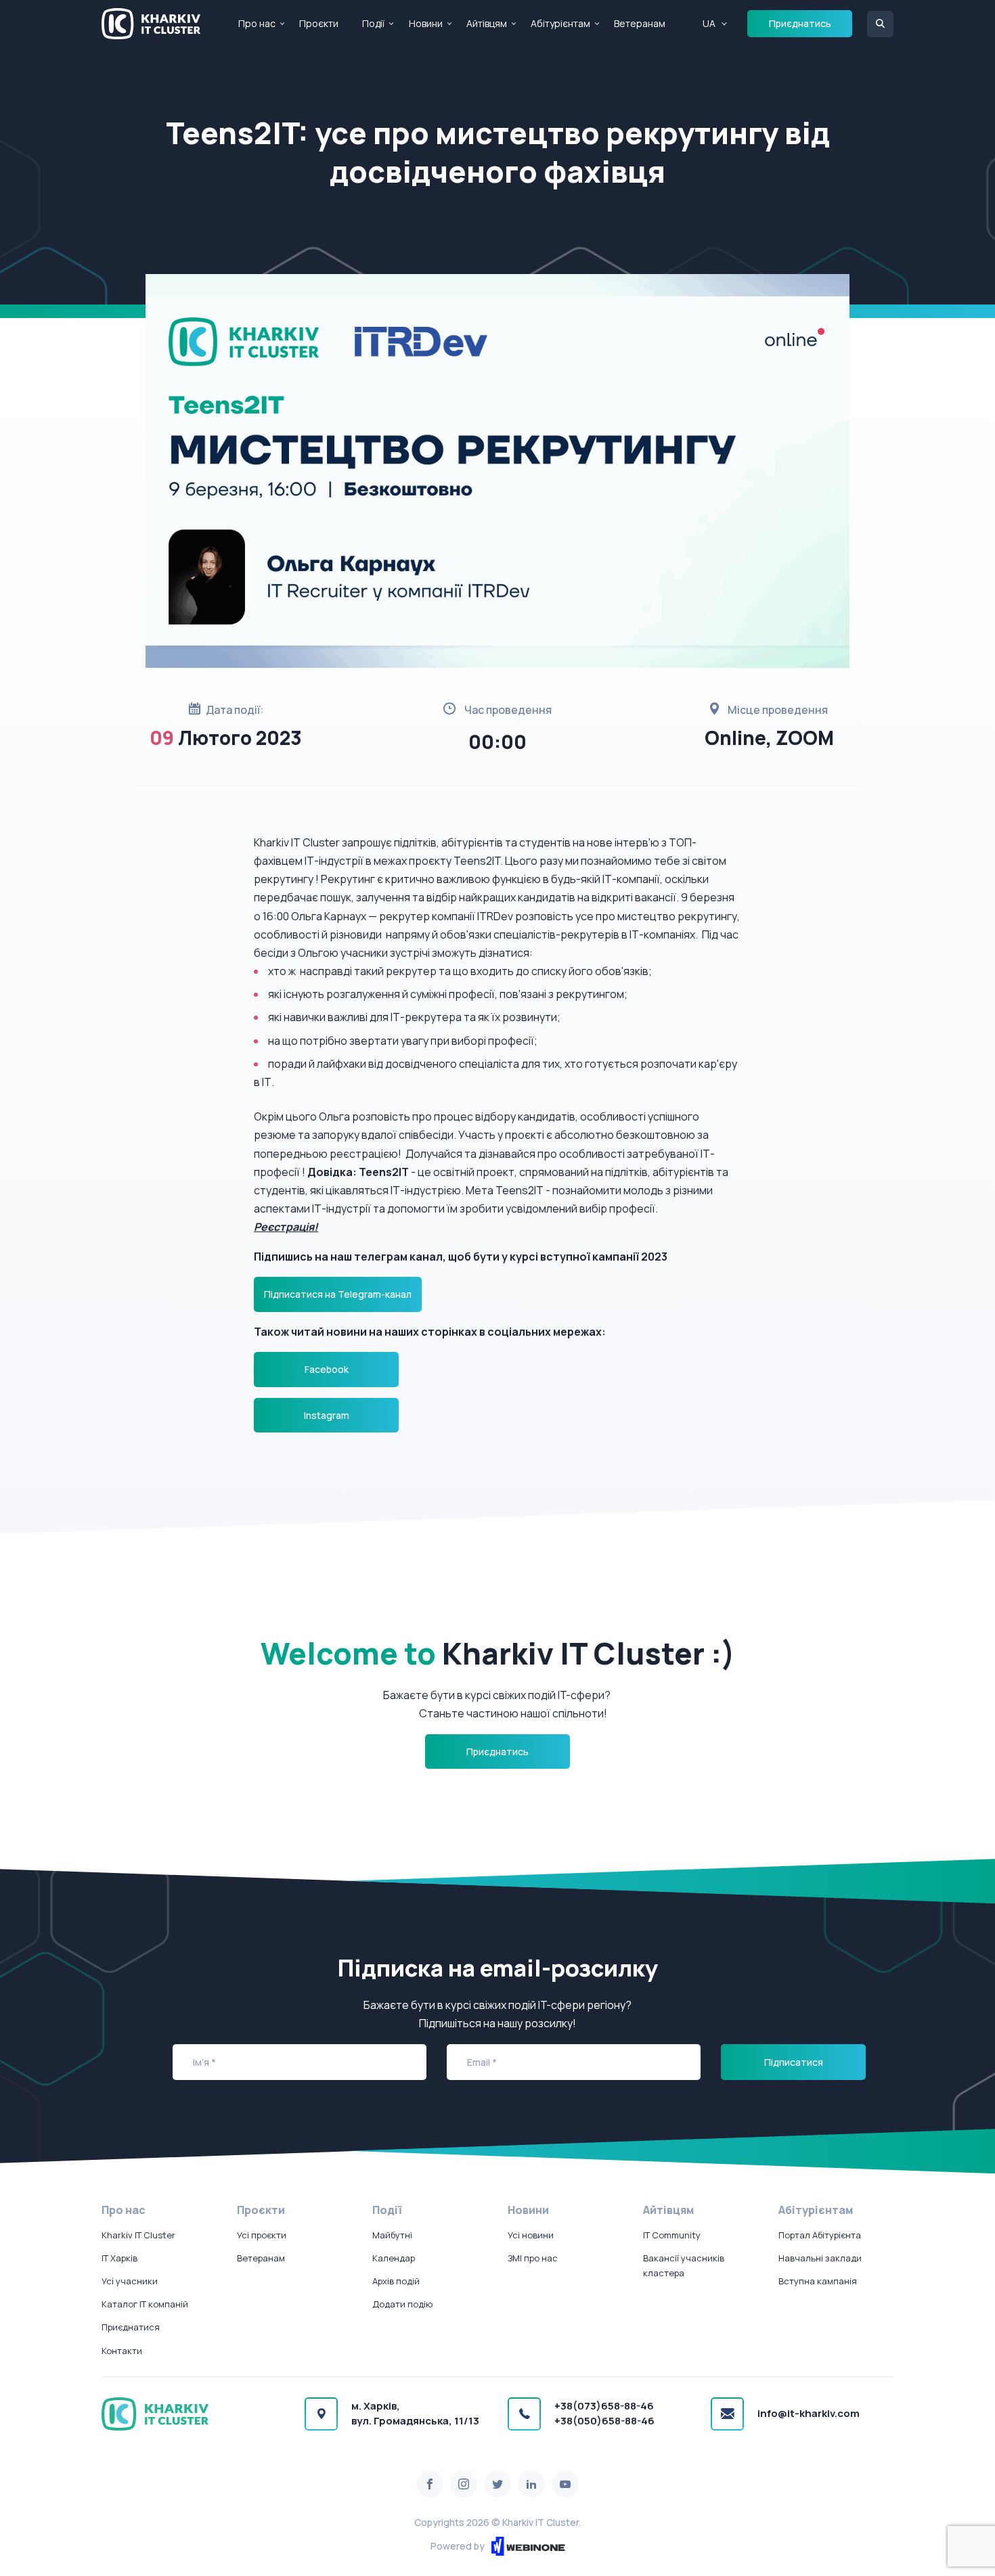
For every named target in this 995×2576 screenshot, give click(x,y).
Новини (426, 23)
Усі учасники (130, 2281)
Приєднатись (800, 23)
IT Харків (119, 2258)
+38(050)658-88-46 (604, 2421)
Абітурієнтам (560, 23)
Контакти (122, 2351)
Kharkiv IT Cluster (138, 2235)
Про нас (257, 23)
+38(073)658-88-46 (604, 2406)
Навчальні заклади (820, 2258)
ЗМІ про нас (533, 2258)
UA (709, 23)
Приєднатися (131, 2327)
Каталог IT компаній (145, 2304)
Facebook (327, 1369)
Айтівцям (487, 23)
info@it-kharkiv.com (809, 2413)
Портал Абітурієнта (820, 2235)
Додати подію (402, 2304)
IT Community (672, 2235)
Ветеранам (640, 23)
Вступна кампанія (818, 2281)
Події (373, 23)
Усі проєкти (262, 2235)
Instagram (327, 1415)
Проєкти (319, 23)
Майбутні (392, 2235)
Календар (394, 2258)
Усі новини (531, 2235)
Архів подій (396, 2281)
